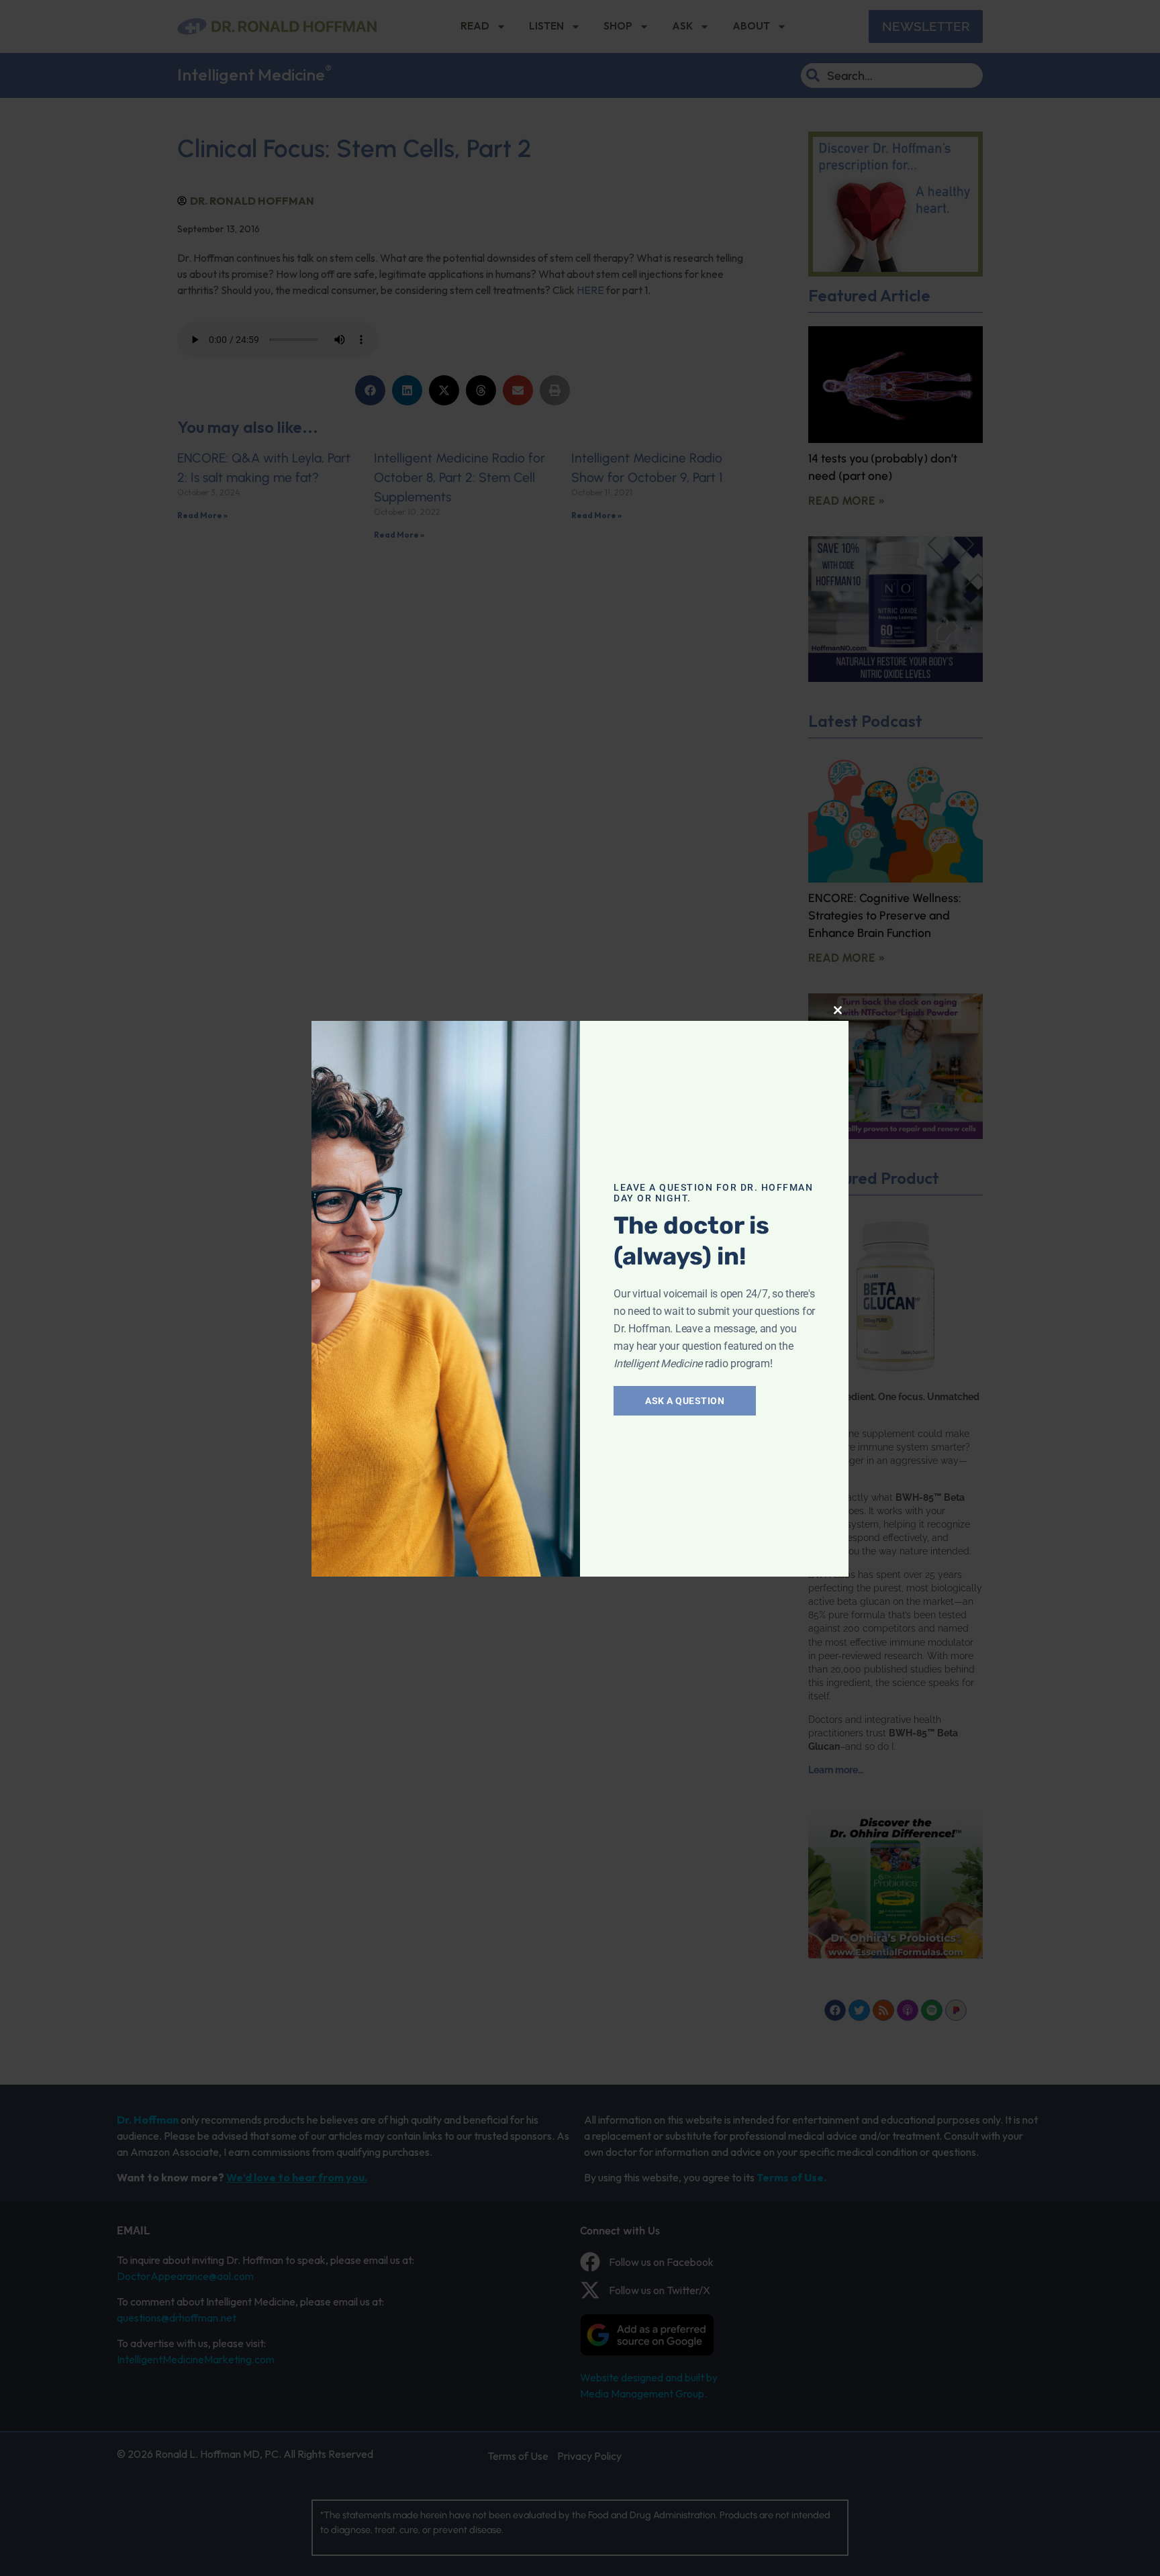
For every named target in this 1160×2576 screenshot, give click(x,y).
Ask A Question (685, 1401)
